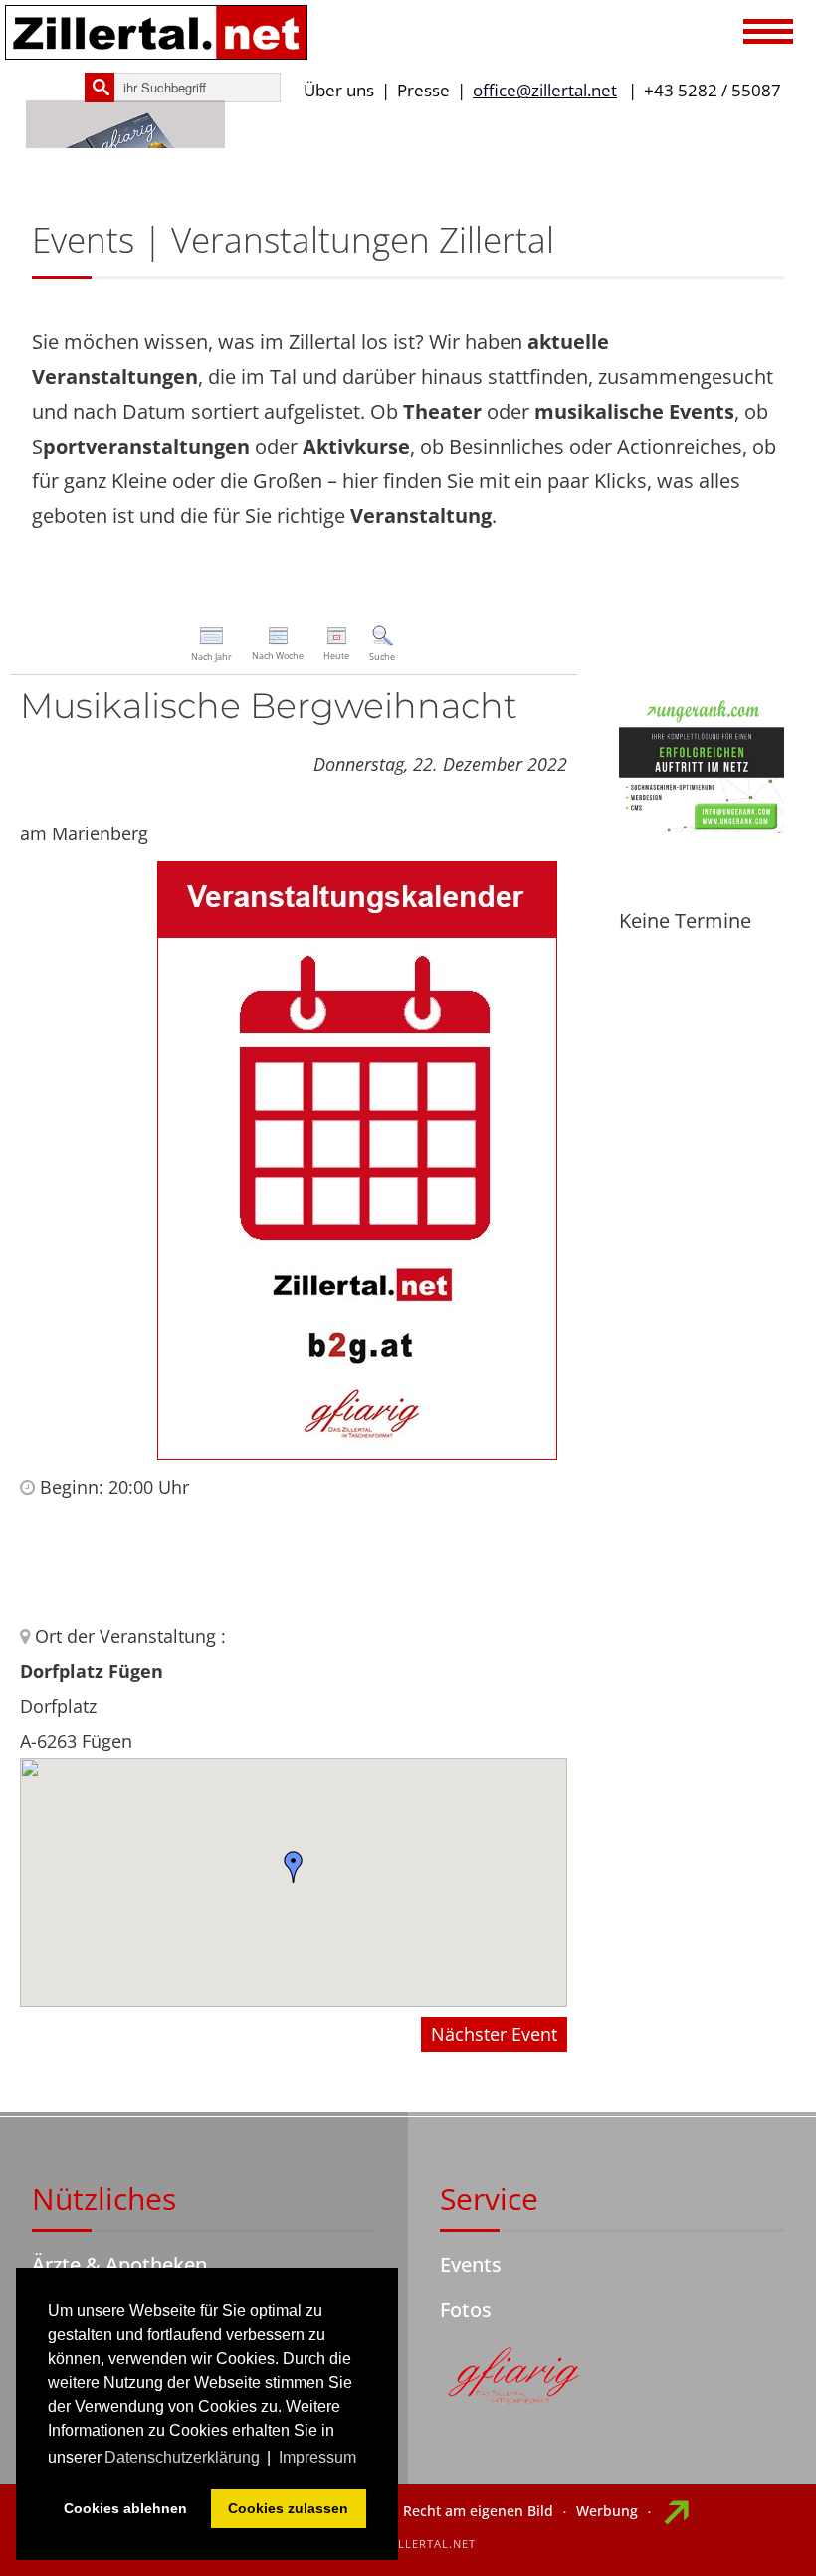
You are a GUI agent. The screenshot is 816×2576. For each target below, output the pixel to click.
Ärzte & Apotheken (119, 2264)
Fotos (466, 2310)
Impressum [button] (317, 2457)
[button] (769, 34)
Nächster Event (494, 2034)
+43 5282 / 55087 (713, 90)
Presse (423, 90)
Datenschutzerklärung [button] (182, 2457)
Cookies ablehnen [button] (125, 2508)
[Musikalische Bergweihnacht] (357, 1159)
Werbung (607, 2511)
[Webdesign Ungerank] (702, 762)
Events (471, 2264)
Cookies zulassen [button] (288, 2508)
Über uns (339, 90)
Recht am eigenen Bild (478, 2511)
